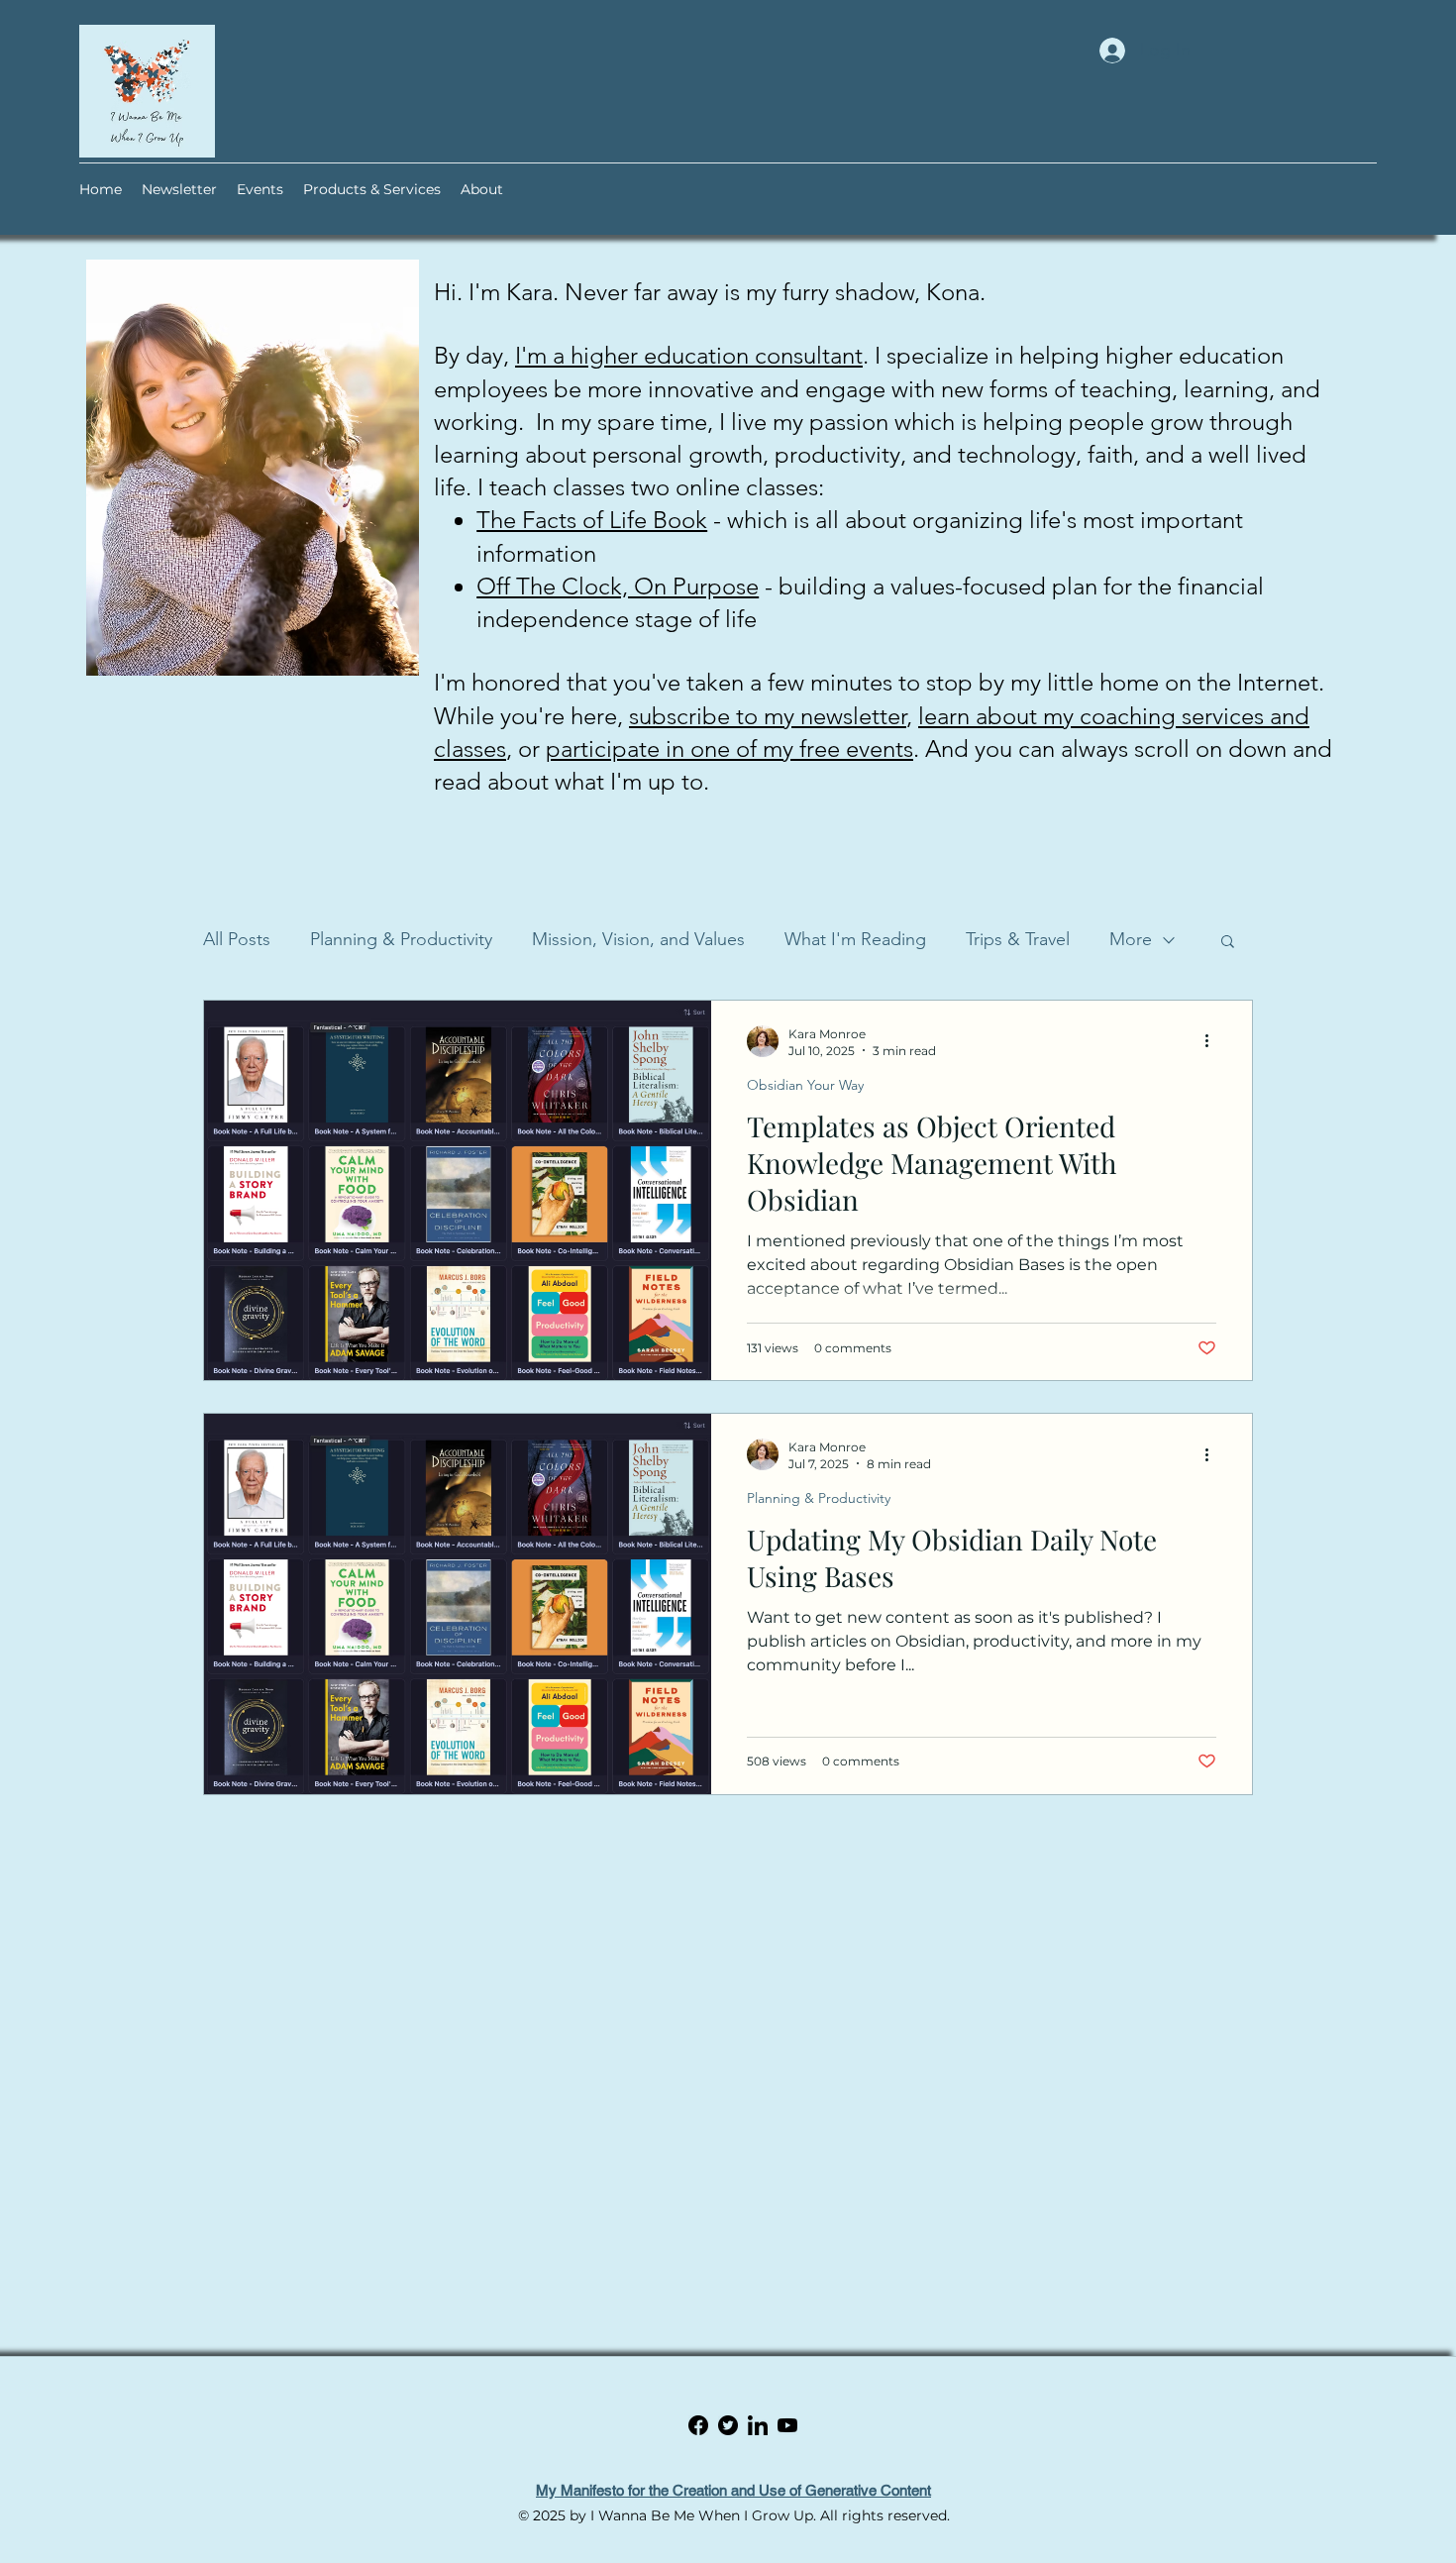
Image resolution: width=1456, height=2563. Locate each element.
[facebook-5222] (698, 2425)
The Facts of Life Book (592, 520)
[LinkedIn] (787, 2425)
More (1131, 939)
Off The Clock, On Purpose (618, 586)
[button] (1228, 943)
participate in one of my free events (729, 748)
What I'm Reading (855, 939)
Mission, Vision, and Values (638, 939)
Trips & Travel (1018, 939)
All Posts (237, 939)
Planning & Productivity (401, 939)
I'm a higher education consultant (689, 355)
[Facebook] (728, 2425)
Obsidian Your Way (805, 1085)
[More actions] (1213, 1041)
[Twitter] (758, 2425)
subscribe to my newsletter (768, 716)
